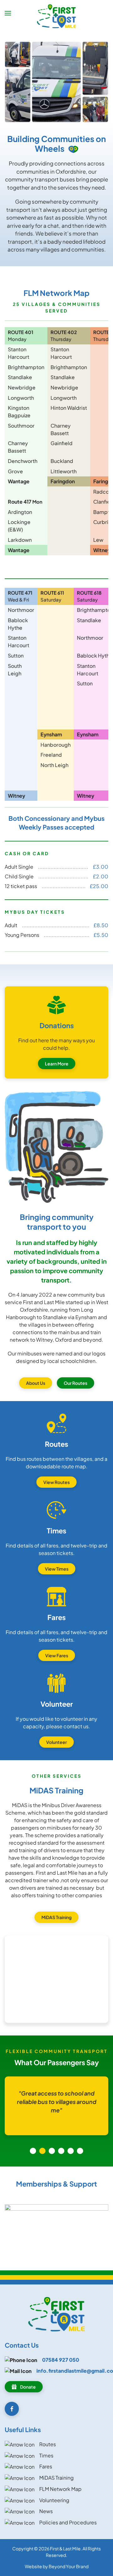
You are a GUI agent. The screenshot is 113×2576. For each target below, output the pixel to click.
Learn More (57, 1064)
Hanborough (56, 745)
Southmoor (21, 426)
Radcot (102, 492)
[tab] (33, 2151)
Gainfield (62, 443)
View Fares (57, 1655)
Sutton (16, 655)
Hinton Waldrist (69, 408)
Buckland (62, 461)
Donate (28, 2387)
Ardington (20, 512)
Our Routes (75, 1383)
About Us (36, 1383)
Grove (15, 471)
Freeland (51, 755)
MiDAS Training (56, 1917)
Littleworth (64, 471)
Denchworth (23, 461)
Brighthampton (26, 367)
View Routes (56, 1482)
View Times (57, 1569)
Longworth (21, 398)
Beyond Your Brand (69, 2566)
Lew (98, 540)
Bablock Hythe (95, 655)
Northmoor (21, 610)
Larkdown (20, 540)
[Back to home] (57, 16)
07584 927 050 (61, 2360)
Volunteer (56, 1742)
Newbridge (22, 387)
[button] (8, 13)
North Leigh (55, 765)
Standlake (20, 377)
